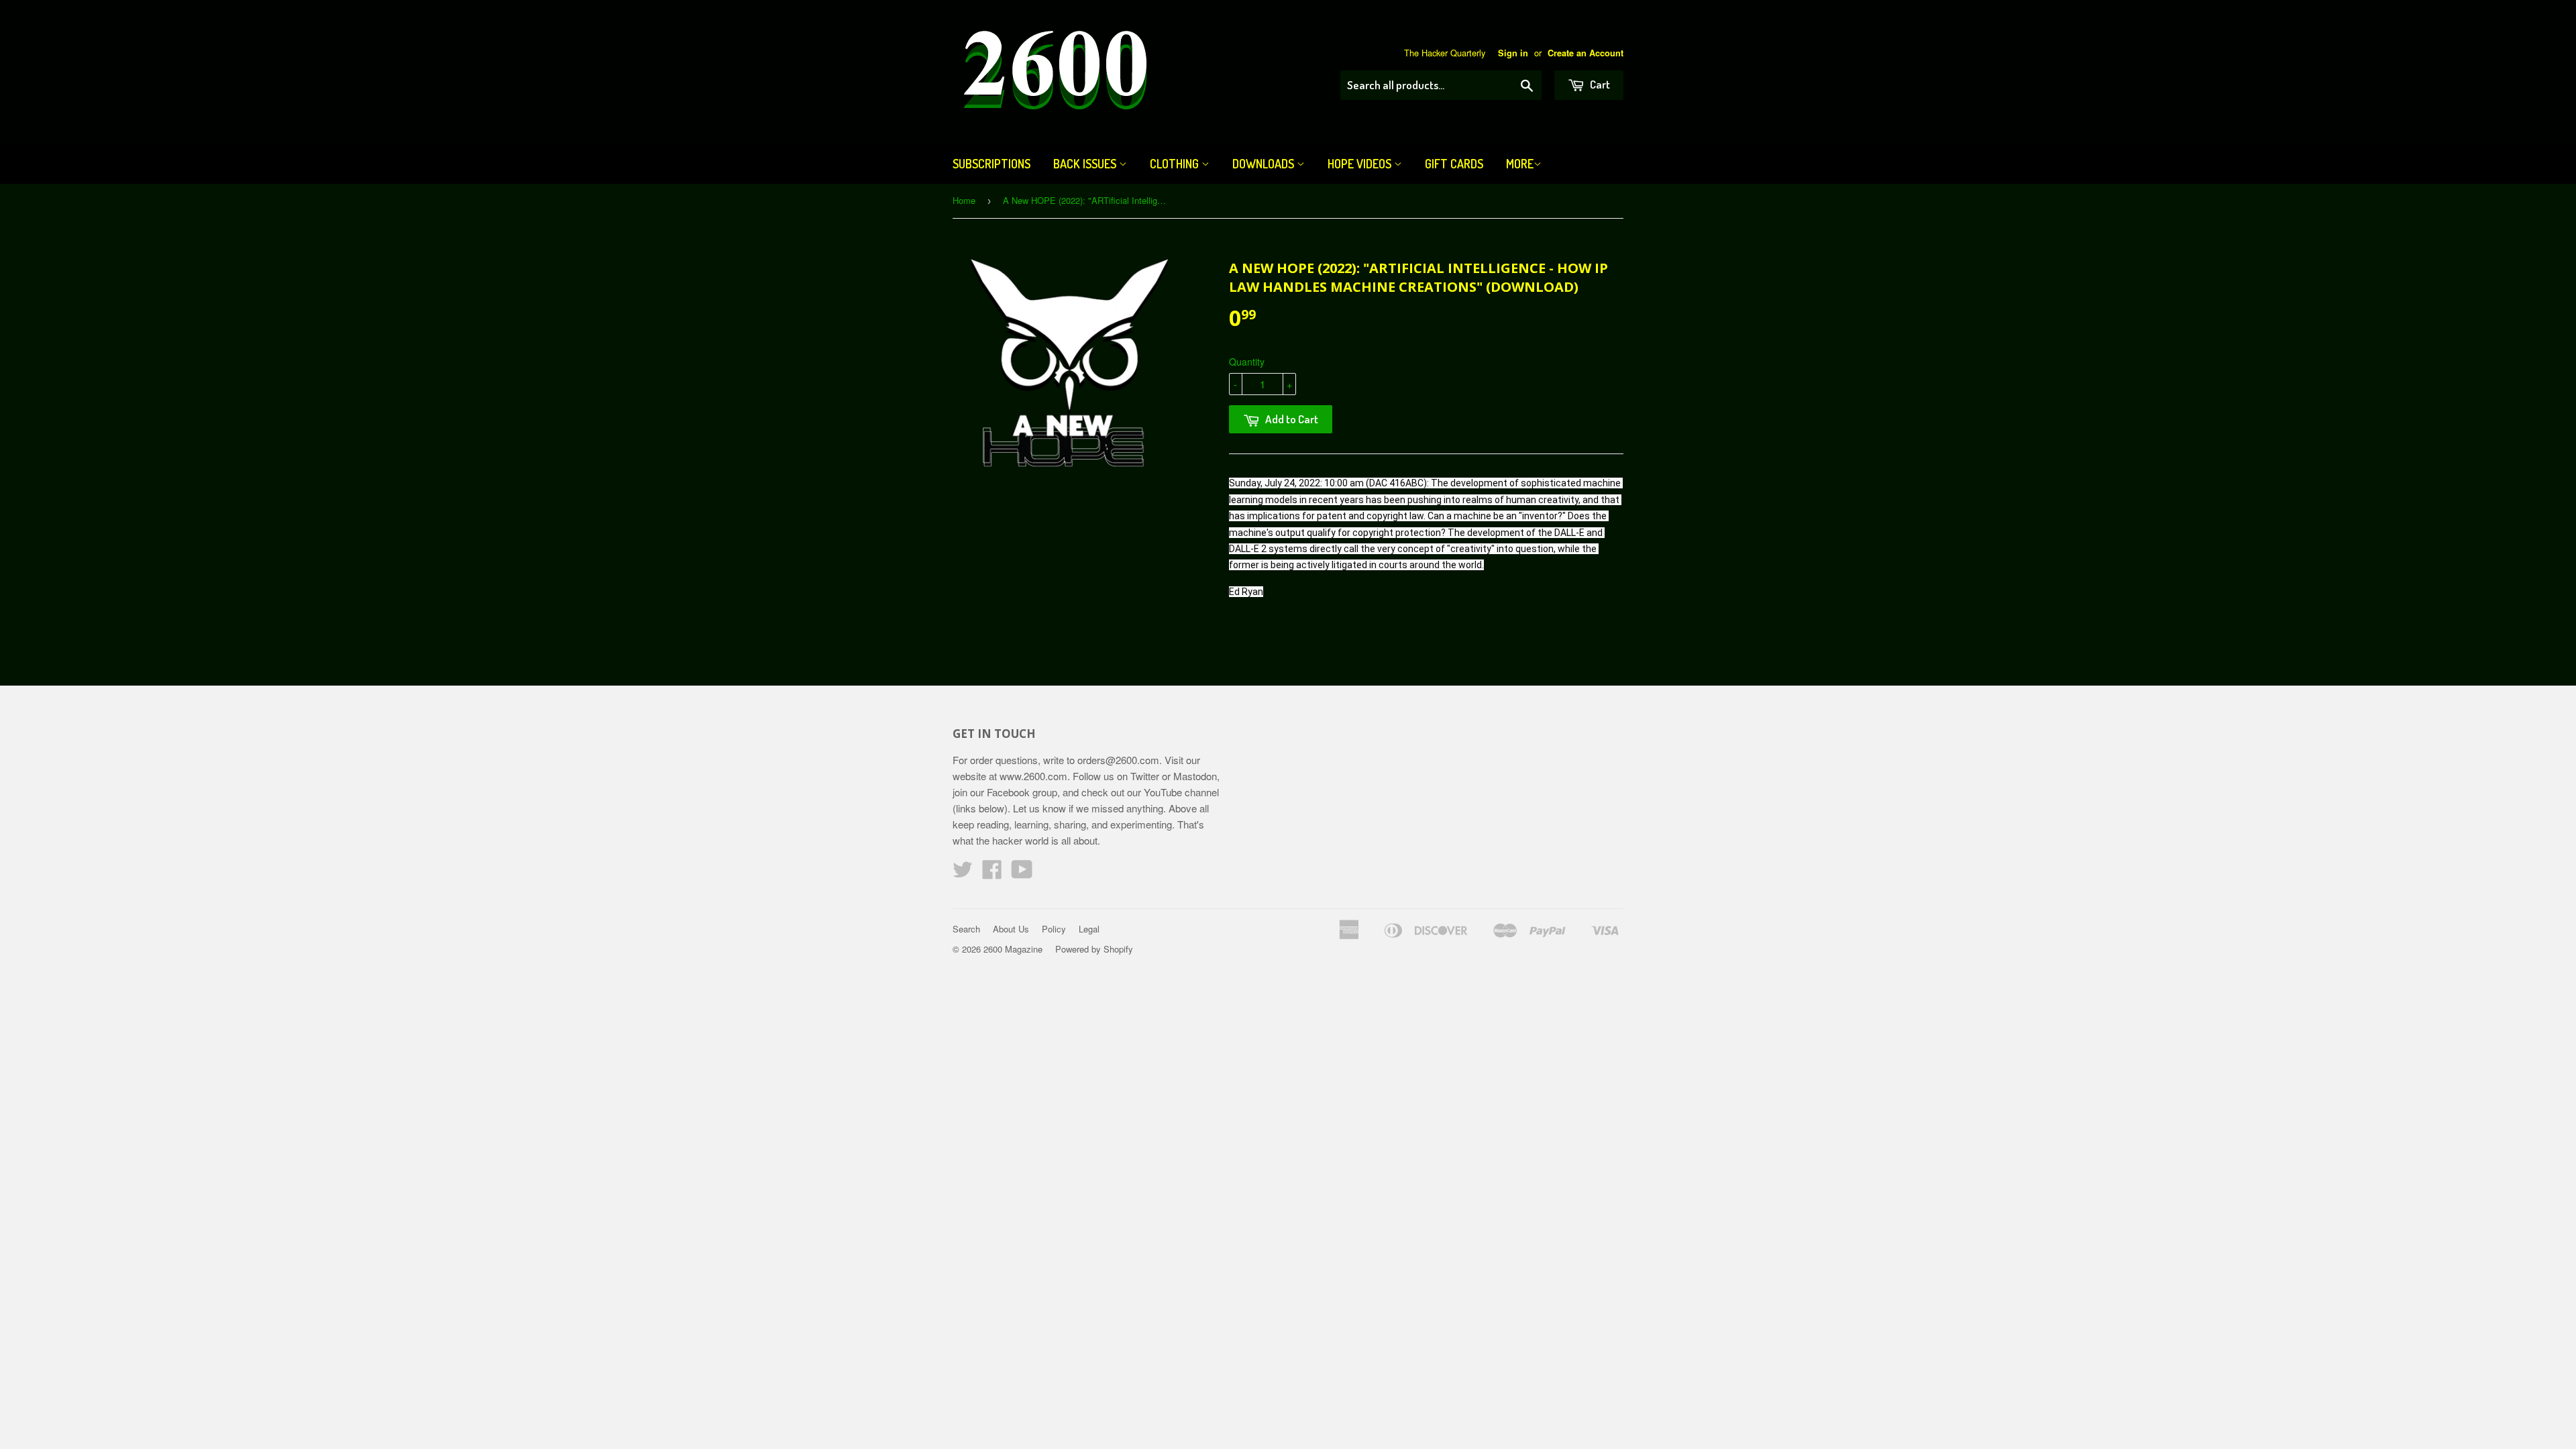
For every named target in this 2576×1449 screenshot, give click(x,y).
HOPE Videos (1361, 164)
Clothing (1176, 164)
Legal (1089, 929)
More (1520, 164)
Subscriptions (991, 164)
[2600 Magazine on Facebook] (992, 873)
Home (964, 200)
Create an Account (1586, 53)
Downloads (1265, 164)
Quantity (1247, 362)
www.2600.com (1033, 776)
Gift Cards (1454, 164)
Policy (1054, 929)
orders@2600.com (1118, 760)
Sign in (1513, 53)
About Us (1011, 929)
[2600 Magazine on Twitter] (963, 873)
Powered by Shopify (1094, 949)
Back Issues (1086, 164)
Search (966, 929)
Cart (1599, 84)
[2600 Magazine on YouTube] (1022, 873)
